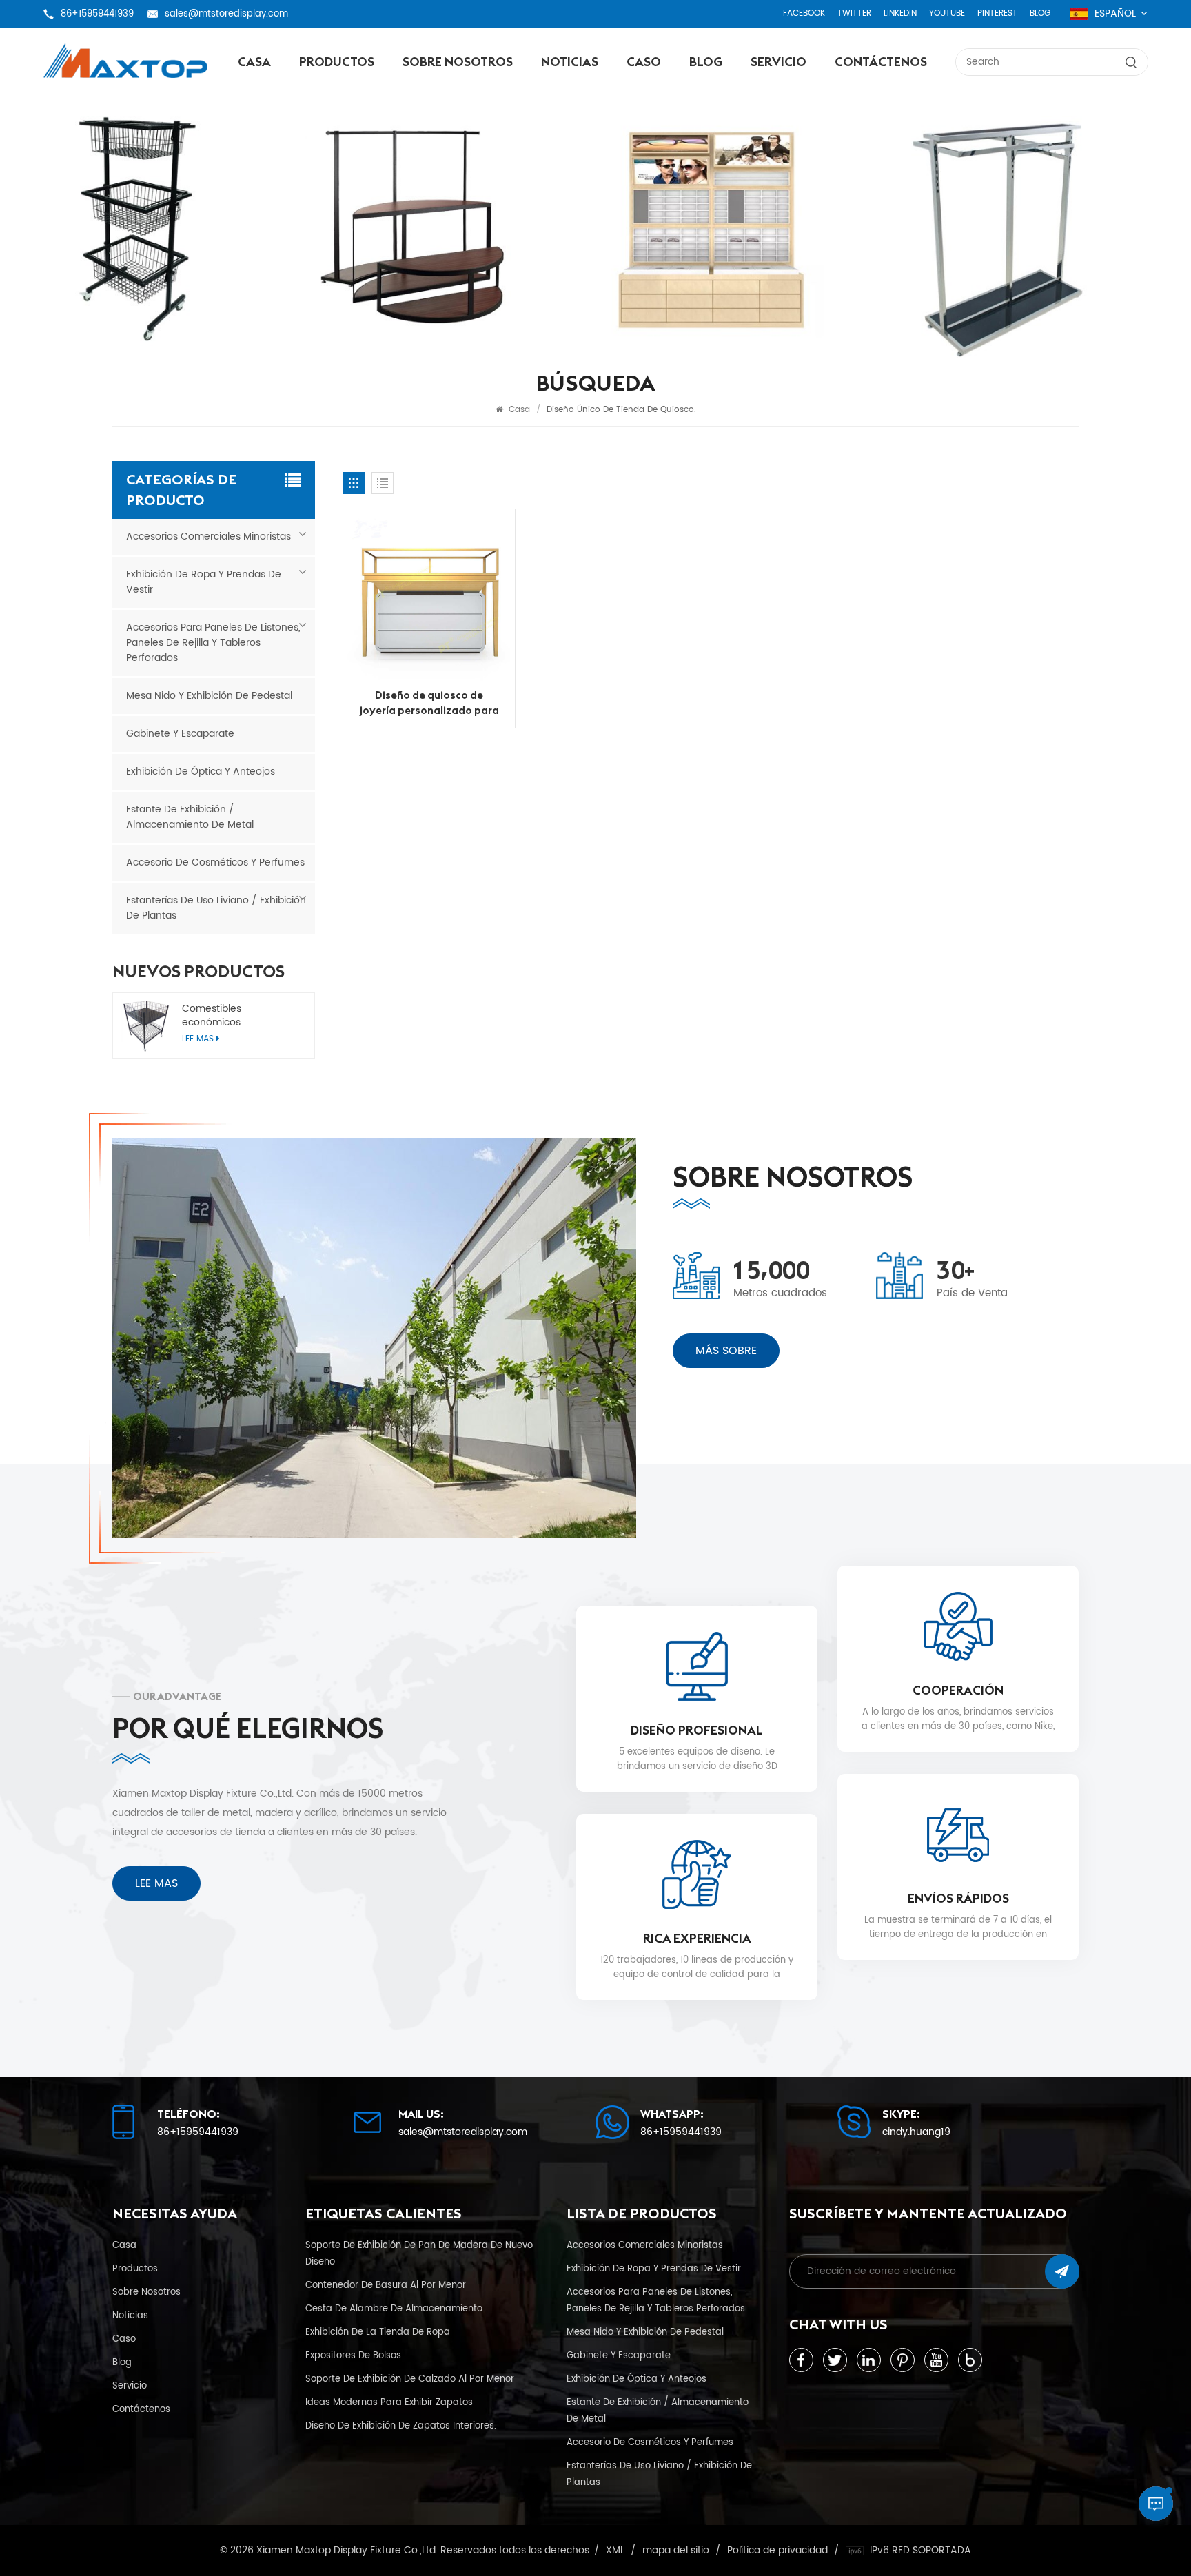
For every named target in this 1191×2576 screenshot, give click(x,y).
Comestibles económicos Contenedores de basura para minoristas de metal (242, 1016)
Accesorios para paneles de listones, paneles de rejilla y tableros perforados (213, 643)
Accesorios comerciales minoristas (208, 536)
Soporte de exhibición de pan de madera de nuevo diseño (419, 2253)
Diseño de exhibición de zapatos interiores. (401, 2426)
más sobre (726, 1351)
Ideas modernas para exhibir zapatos (389, 2402)
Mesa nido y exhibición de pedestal (209, 696)
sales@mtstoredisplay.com (226, 14)
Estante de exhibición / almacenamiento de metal (190, 817)
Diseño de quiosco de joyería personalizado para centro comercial (429, 703)
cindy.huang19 (916, 2132)
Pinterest (997, 13)
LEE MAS (156, 1883)
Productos (337, 62)
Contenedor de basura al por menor (386, 2285)
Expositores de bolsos (353, 2355)
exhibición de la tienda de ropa (378, 2332)
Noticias (570, 62)
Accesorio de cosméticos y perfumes (215, 862)
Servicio (778, 62)
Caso (644, 62)
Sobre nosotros (458, 62)
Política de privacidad (777, 2551)
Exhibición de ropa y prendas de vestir (204, 582)
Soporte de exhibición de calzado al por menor (410, 2379)
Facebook (804, 13)
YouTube (947, 13)
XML (615, 2551)
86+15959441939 (97, 14)
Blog (1040, 13)
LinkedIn (900, 13)
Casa (254, 62)
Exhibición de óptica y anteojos (201, 771)
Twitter (854, 13)
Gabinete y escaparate (180, 734)
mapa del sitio (676, 2551)
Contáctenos (881, 62)
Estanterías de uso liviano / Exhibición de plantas (216, 908)
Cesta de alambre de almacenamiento (394, 2309)
